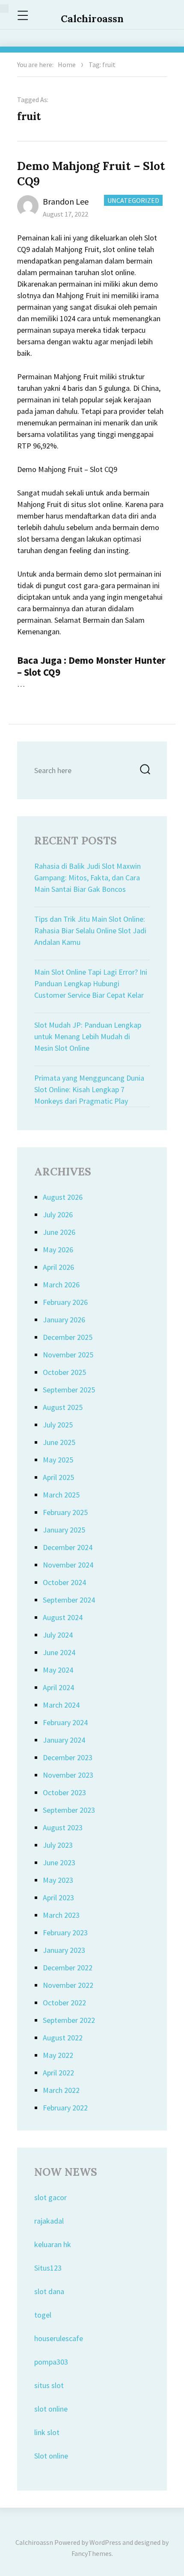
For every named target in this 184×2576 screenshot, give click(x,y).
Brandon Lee (66, 201)
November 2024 (68, 1565)
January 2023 (64, 1950)
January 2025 (64, 1530)
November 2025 (68, 1355)
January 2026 (64, 1320)
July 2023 (58, 1845)
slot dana (49, 2291)
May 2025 (58, 1460)
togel (43, 2315)
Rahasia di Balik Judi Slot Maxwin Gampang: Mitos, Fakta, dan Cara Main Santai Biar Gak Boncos (88, 878)
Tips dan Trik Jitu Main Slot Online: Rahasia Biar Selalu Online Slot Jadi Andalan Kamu (90, 930)
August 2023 (63, 1827)
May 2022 (58, 2055)
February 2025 (65, 1512)
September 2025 (69, 1390)
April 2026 (58, 1267)
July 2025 (58, 1425)
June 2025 (59, 1442)
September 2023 (69, 1810)
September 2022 (69, 2020)
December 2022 (68, 1968)
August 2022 (63, 2038)
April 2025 (58, 1477)
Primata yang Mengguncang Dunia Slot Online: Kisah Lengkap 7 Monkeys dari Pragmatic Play (89, 1089)
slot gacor (50, 2197)
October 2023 (64, 1792)
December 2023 (68, 1757)
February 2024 (65, 1722)
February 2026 (65, 1302)
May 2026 (58, 1250)
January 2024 (64, 1740)
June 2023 (59, 1862)
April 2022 (58, 2073)
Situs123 (48, 2268)
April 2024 (58, 1687)
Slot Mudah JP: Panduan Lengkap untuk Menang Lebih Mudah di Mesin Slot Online (88, 1036)
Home (67, 64)
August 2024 (63, 1617)
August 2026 (63, 1197)
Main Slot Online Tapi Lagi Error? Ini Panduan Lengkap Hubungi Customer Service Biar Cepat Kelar (91, 983)
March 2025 (61, 1495)
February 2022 (65, 2108)
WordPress (105, 2542)
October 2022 (64, 2003)
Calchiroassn (92, 19)
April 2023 (58, 1898)
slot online (51, 2409)
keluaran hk (53, 2244)
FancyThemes (92, 2553)
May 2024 (58, 1670)
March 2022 (61, 2090)
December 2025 (68, 1337)
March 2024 (61, 1705)
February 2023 (65, 1933)
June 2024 (59, 1652)
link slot (47, 2432)
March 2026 (61, 1285)
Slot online (51, 2456)
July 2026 (58, 1215)
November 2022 (68, 1985)
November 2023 (68, 1775)
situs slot (49, 2385)
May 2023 (58, 1880)
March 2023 (61, 1915)
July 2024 (58, 1635)
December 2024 (68, 1547)
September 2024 (69, 1600)
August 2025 (63, 1407)
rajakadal (49, 2221)
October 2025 (64, 1372)
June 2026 (59, 1232)
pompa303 (51, 2362)
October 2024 (64, 1582)
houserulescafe (59, 2338)
